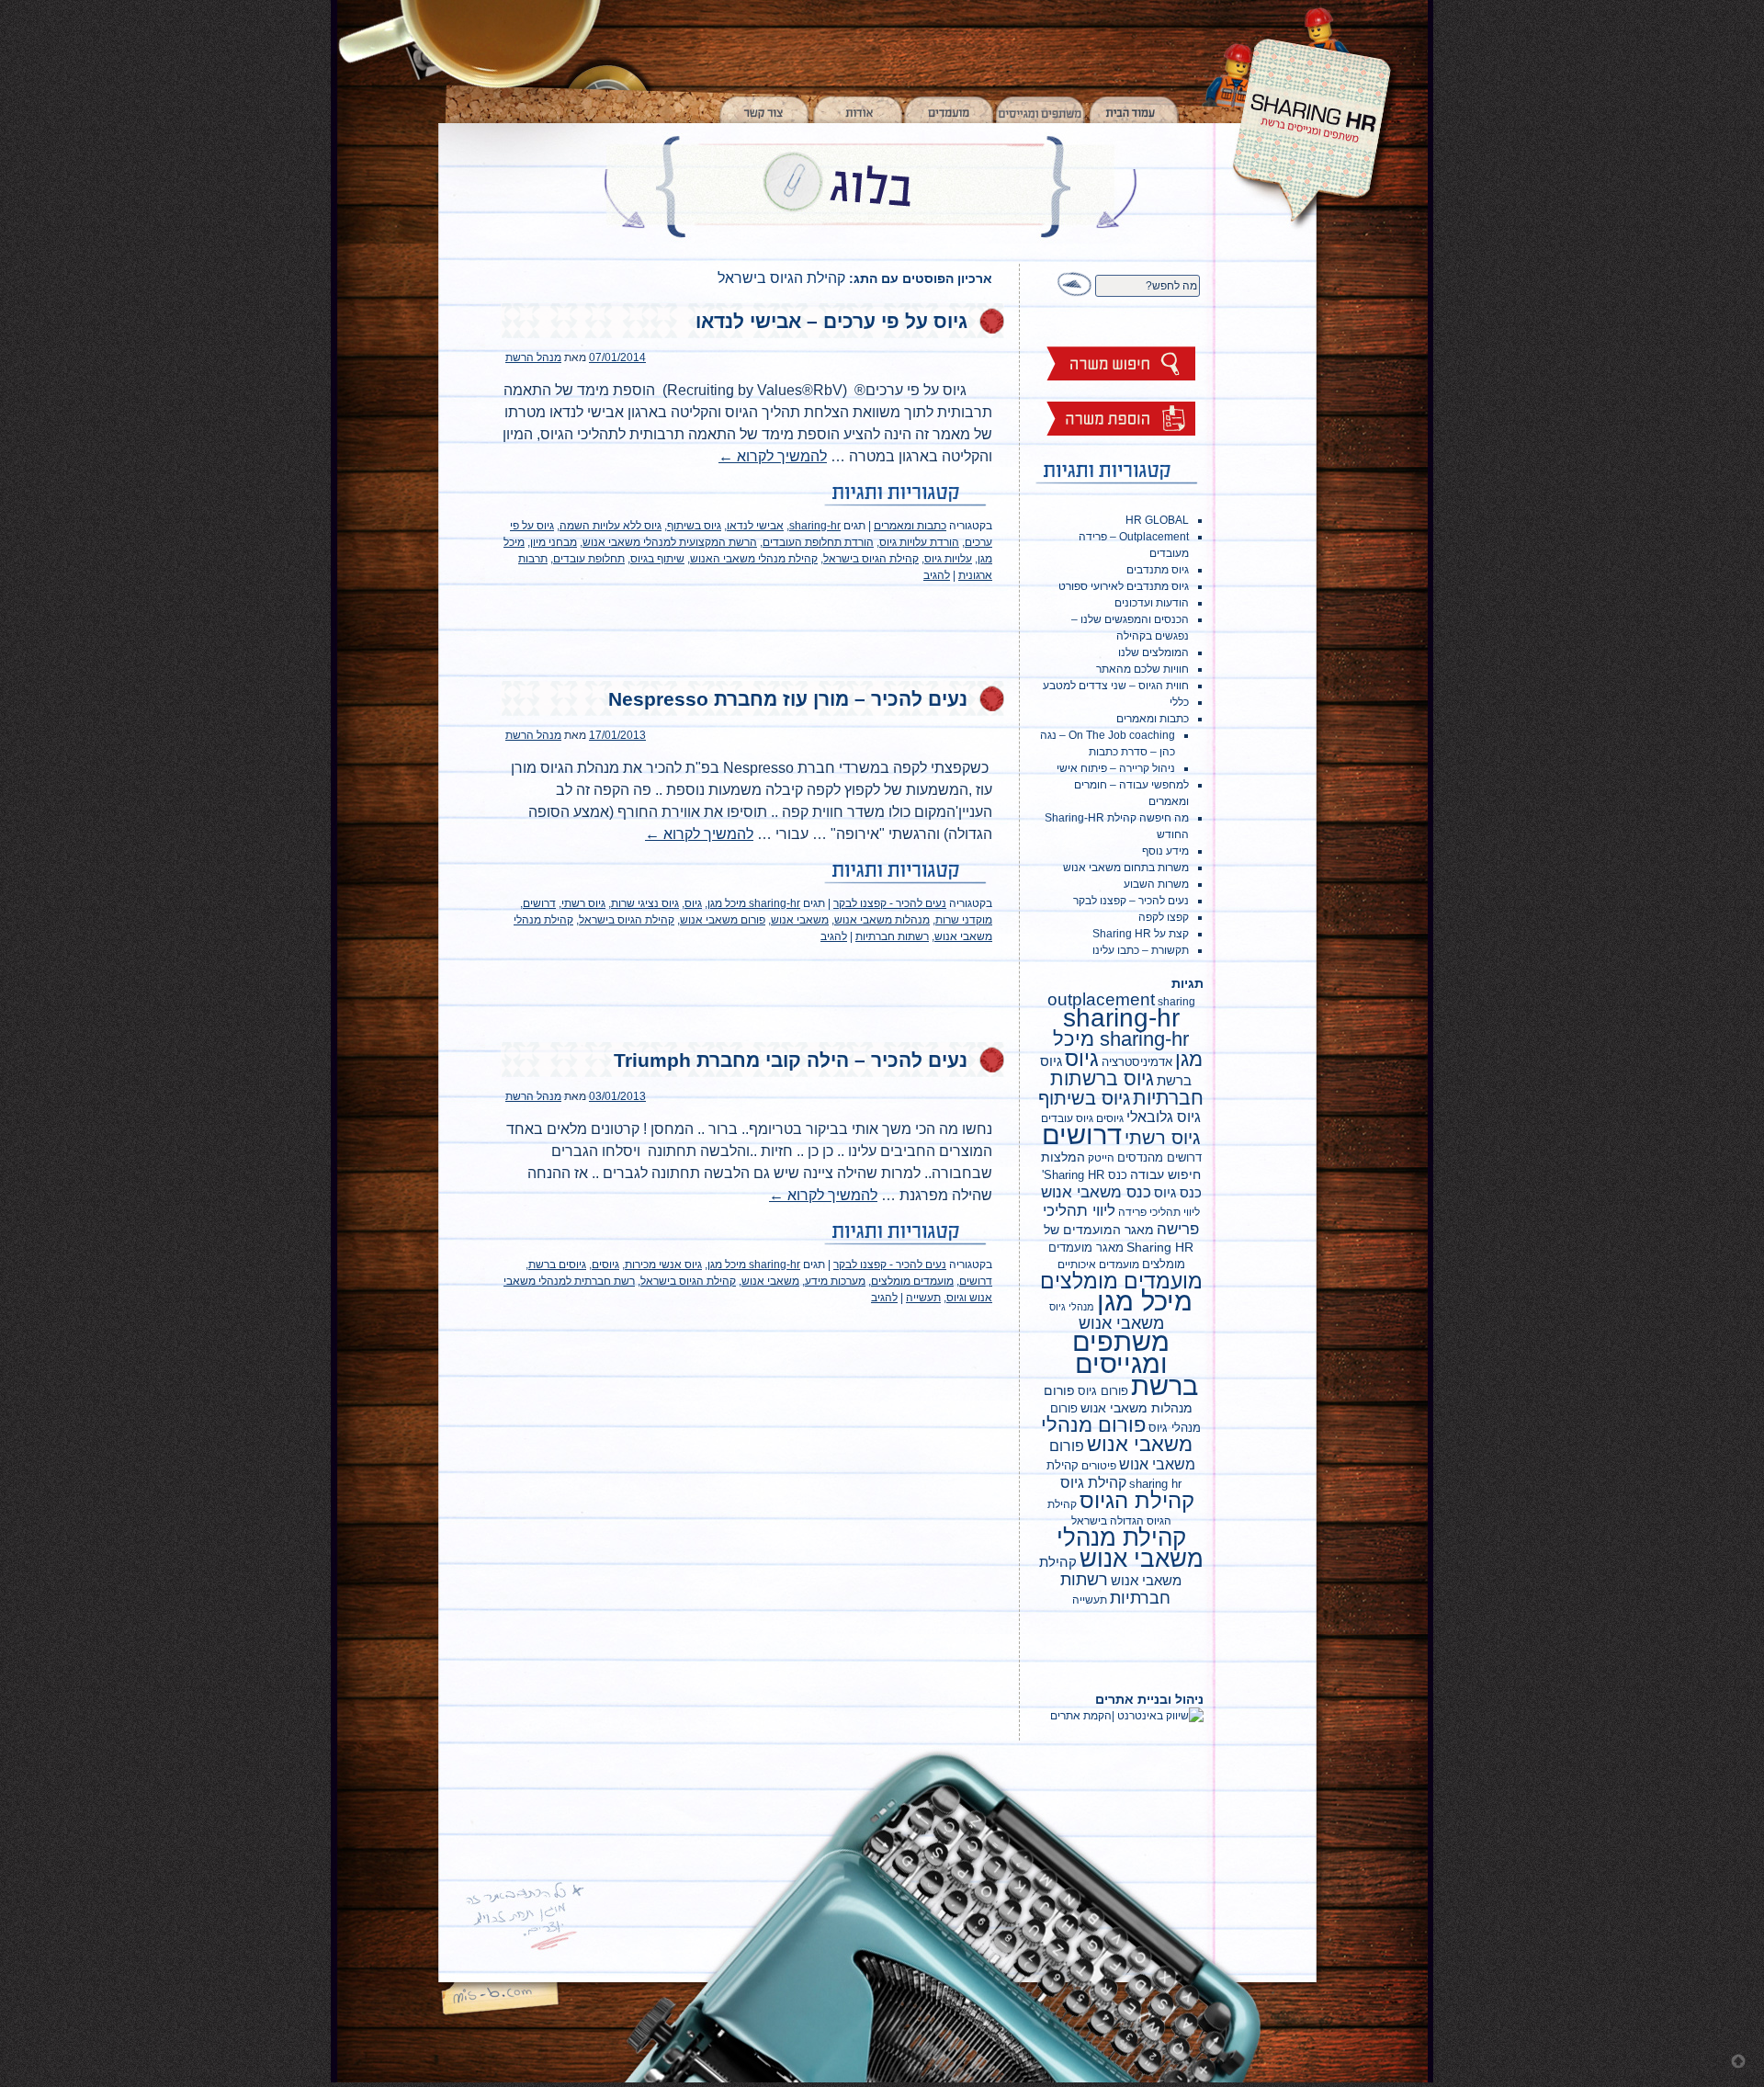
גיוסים (605, 1265)
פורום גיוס (1103, 1391)
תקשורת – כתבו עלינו (1141, 950)
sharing (1176, 1002)
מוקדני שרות (964, 920)
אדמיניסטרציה (1137, 1062)
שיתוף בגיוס (657, 559)
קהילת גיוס (1093, 1482)
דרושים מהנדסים (1159, 1157)
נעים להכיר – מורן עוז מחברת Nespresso (788, 699)
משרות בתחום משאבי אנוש (1126, 868)
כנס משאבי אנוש (1096, 1192)
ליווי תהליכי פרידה (1159, 1212)
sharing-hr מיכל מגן (754, 903)
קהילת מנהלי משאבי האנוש (754, 559)
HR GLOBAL (1157, 520)
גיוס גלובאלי (1164, 1117)
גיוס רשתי (583, 903)
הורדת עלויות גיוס (919, 542)
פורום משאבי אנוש (723, 920)
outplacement (1101, 999)
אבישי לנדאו (755, 526)
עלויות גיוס (948, 559)
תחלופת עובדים (589, 559)
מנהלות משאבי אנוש (882, 920)
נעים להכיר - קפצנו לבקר (890, 903)
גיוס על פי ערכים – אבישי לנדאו (831, 321)
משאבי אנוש (800, 920)
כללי (1179, 702)
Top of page (1738, 2061)
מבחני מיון (554, 542)
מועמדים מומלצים (912, 1281)
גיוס (693, 903)
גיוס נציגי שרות (645, 903)
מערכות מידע (835, 1281)
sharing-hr (815, 526)
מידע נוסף (1165, 851)
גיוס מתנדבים (1158, 570)
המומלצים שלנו (1153, 652)
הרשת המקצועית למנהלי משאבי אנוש (670, 542)
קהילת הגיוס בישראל (871, 559)
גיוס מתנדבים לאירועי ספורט (1124, 586)
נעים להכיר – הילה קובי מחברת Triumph (791, 1060)
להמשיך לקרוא (773, 456)
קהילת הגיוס (1137, 1501)
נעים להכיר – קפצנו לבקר (1131, 901)
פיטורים (1099, 1466)
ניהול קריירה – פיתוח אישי (1116, 768)
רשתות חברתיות (892, 936)
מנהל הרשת (533, 357)
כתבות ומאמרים (910, 526)
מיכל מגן (1145, 1301)
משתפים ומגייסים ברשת (1135, 1363)
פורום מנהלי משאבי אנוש (1117, 1435)
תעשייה (923, 1298)
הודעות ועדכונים (1152, 603)
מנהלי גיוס (1072, 1307)
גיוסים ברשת (557, 1265)
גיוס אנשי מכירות (663, 1265)
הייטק (1101, 1158)
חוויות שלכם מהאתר (1142, 669)
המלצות (1063, 1157)
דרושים (539, 903)
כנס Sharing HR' (1085, 1175)
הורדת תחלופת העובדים (818, 542)
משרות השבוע (1156, 884)
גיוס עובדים (1067, 1118)
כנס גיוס (1178, 1192)
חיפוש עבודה (1165, 1174)
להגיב (937, 575)
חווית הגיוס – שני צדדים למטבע (1116, 686)
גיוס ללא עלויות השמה (611, 526)
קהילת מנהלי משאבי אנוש (1130, 1548)
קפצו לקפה (1164, 917)
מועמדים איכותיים (1098, 1265)
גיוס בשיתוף (694, 526)
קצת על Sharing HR (1141, 934)
